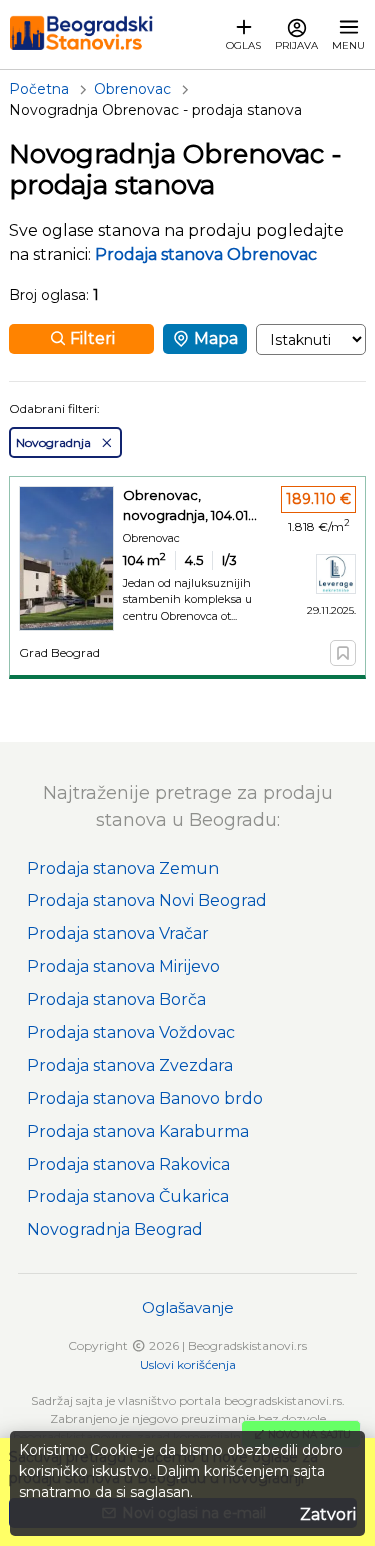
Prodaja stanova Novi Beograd (147, 900)
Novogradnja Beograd (115, 1229)
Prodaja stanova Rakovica (128, 1164)
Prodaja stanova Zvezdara (130, 1065)
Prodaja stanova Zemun (123, 868)
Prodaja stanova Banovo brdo (145, 1098)
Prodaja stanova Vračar (118, 933)
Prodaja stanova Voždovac (131, 1032)
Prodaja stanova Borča (116, 999)
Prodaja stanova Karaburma (138, 1131)
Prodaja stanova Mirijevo (123, 966)
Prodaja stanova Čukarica (128, 1196)
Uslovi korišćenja (188, 1364)
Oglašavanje (188, 1307)
